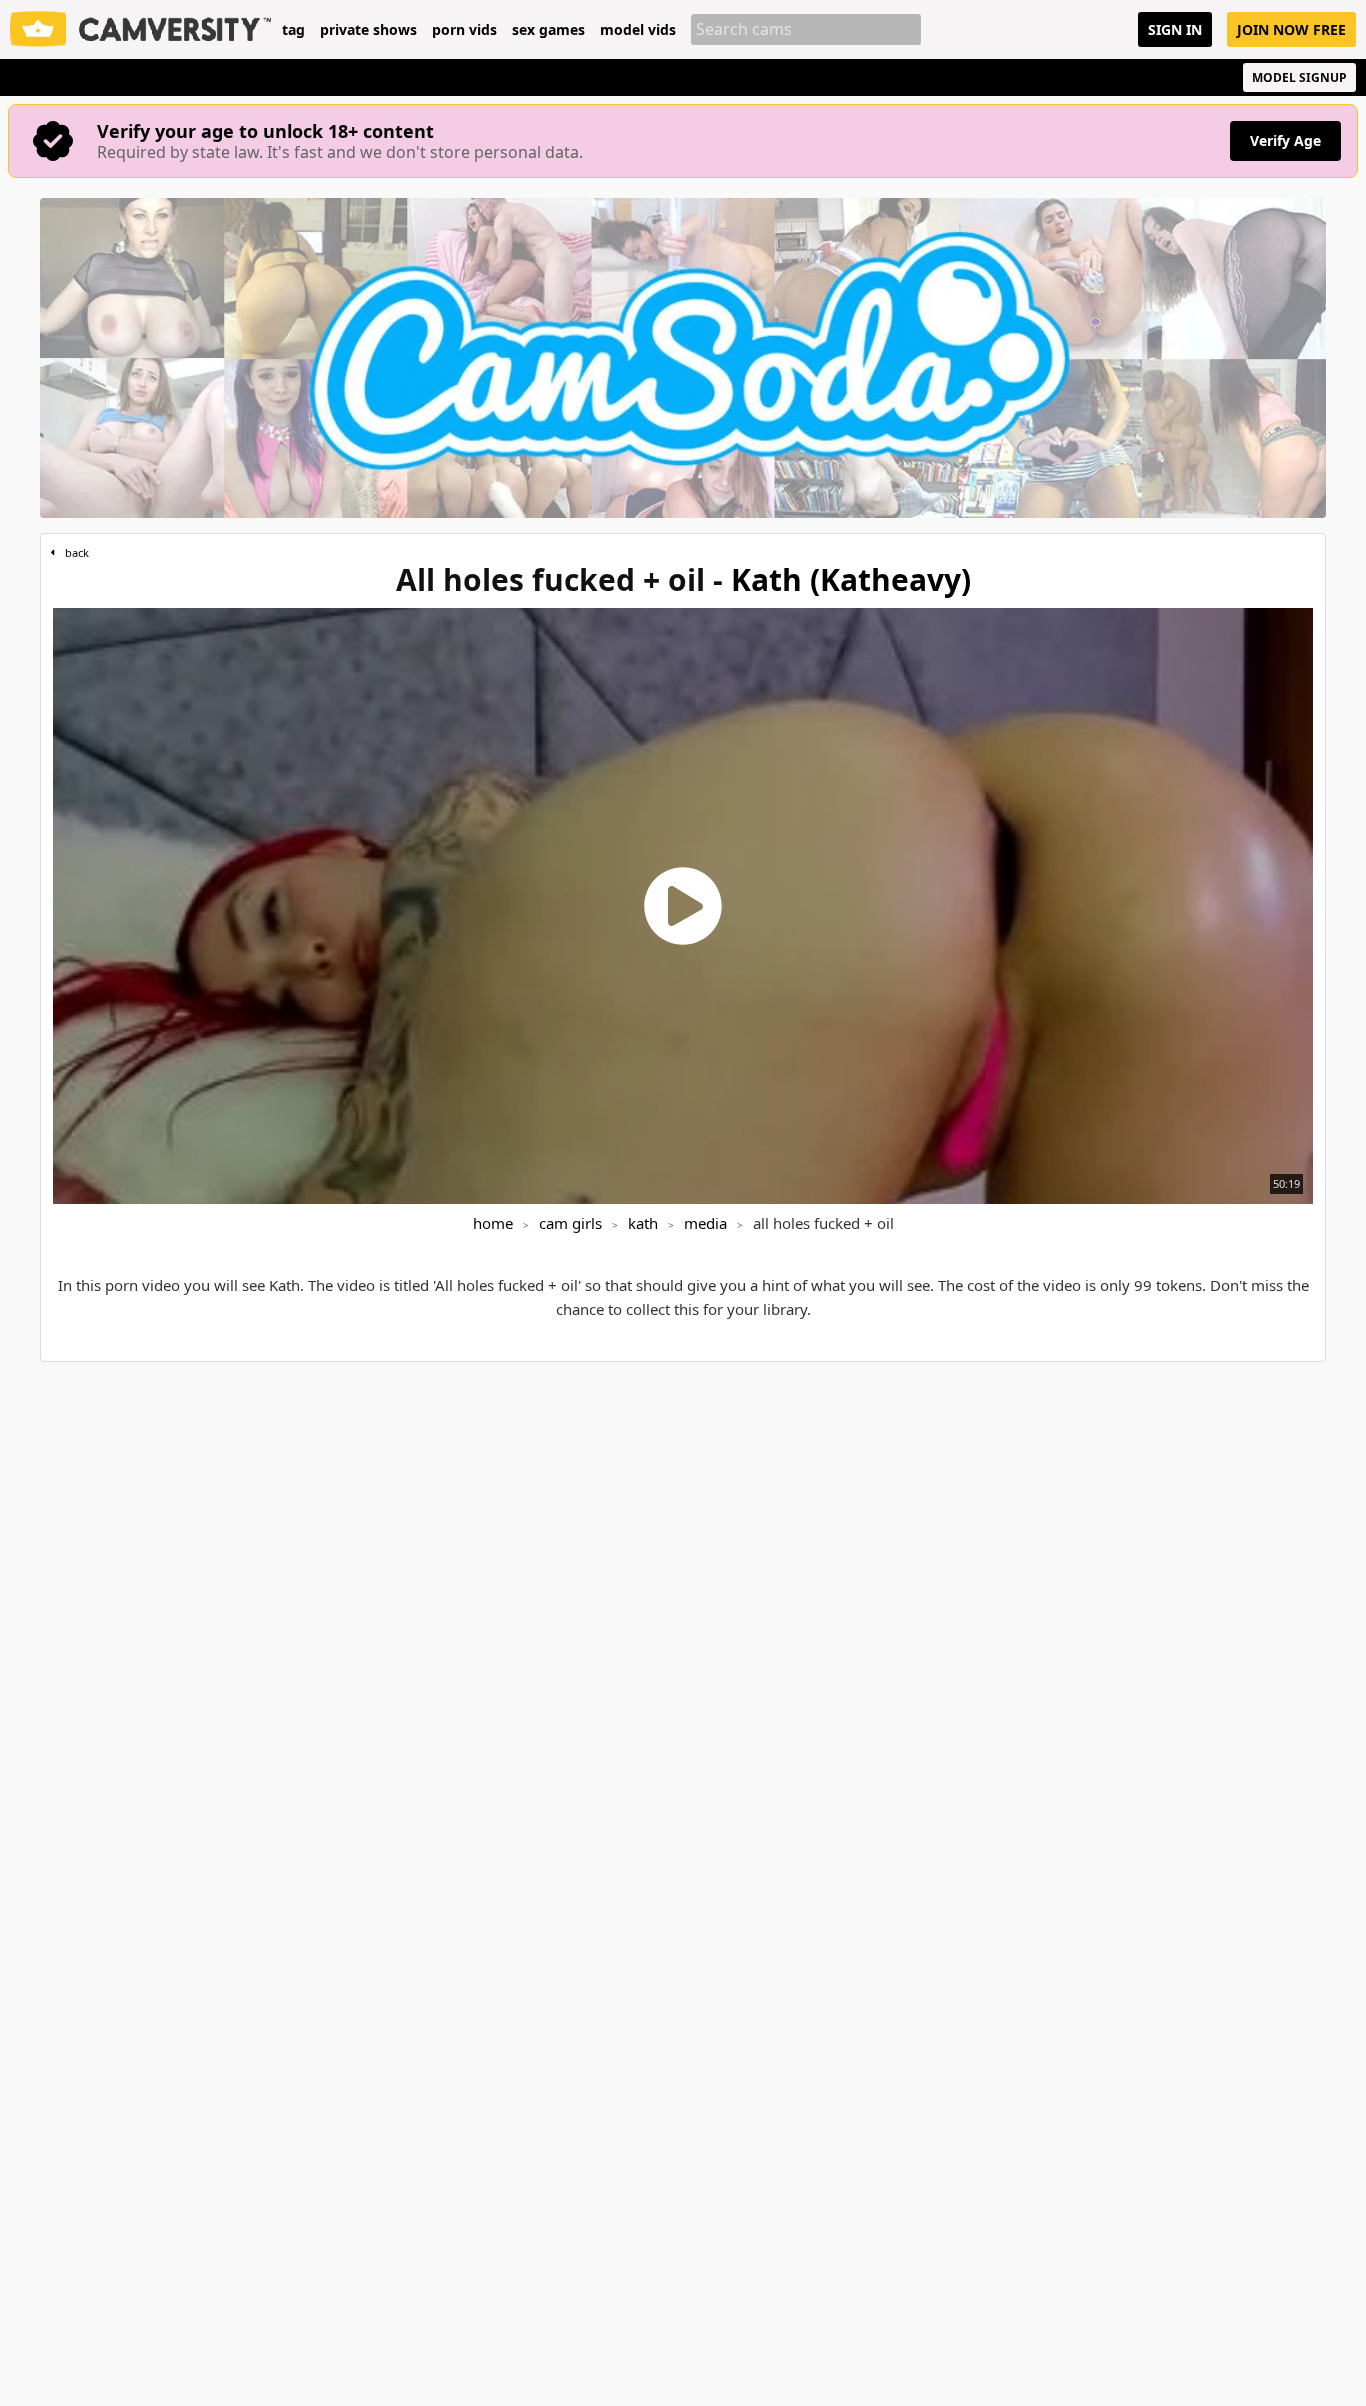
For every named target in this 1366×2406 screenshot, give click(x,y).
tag (293, 30)
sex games (548, 30)
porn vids (464, 30)
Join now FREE (1291, 29)
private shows (368, 30)
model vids (638, 30)
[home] (141, 29)
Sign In (1175, 29)
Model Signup (1299, 77)
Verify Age (1285, 140)
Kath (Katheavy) (851, 579)
